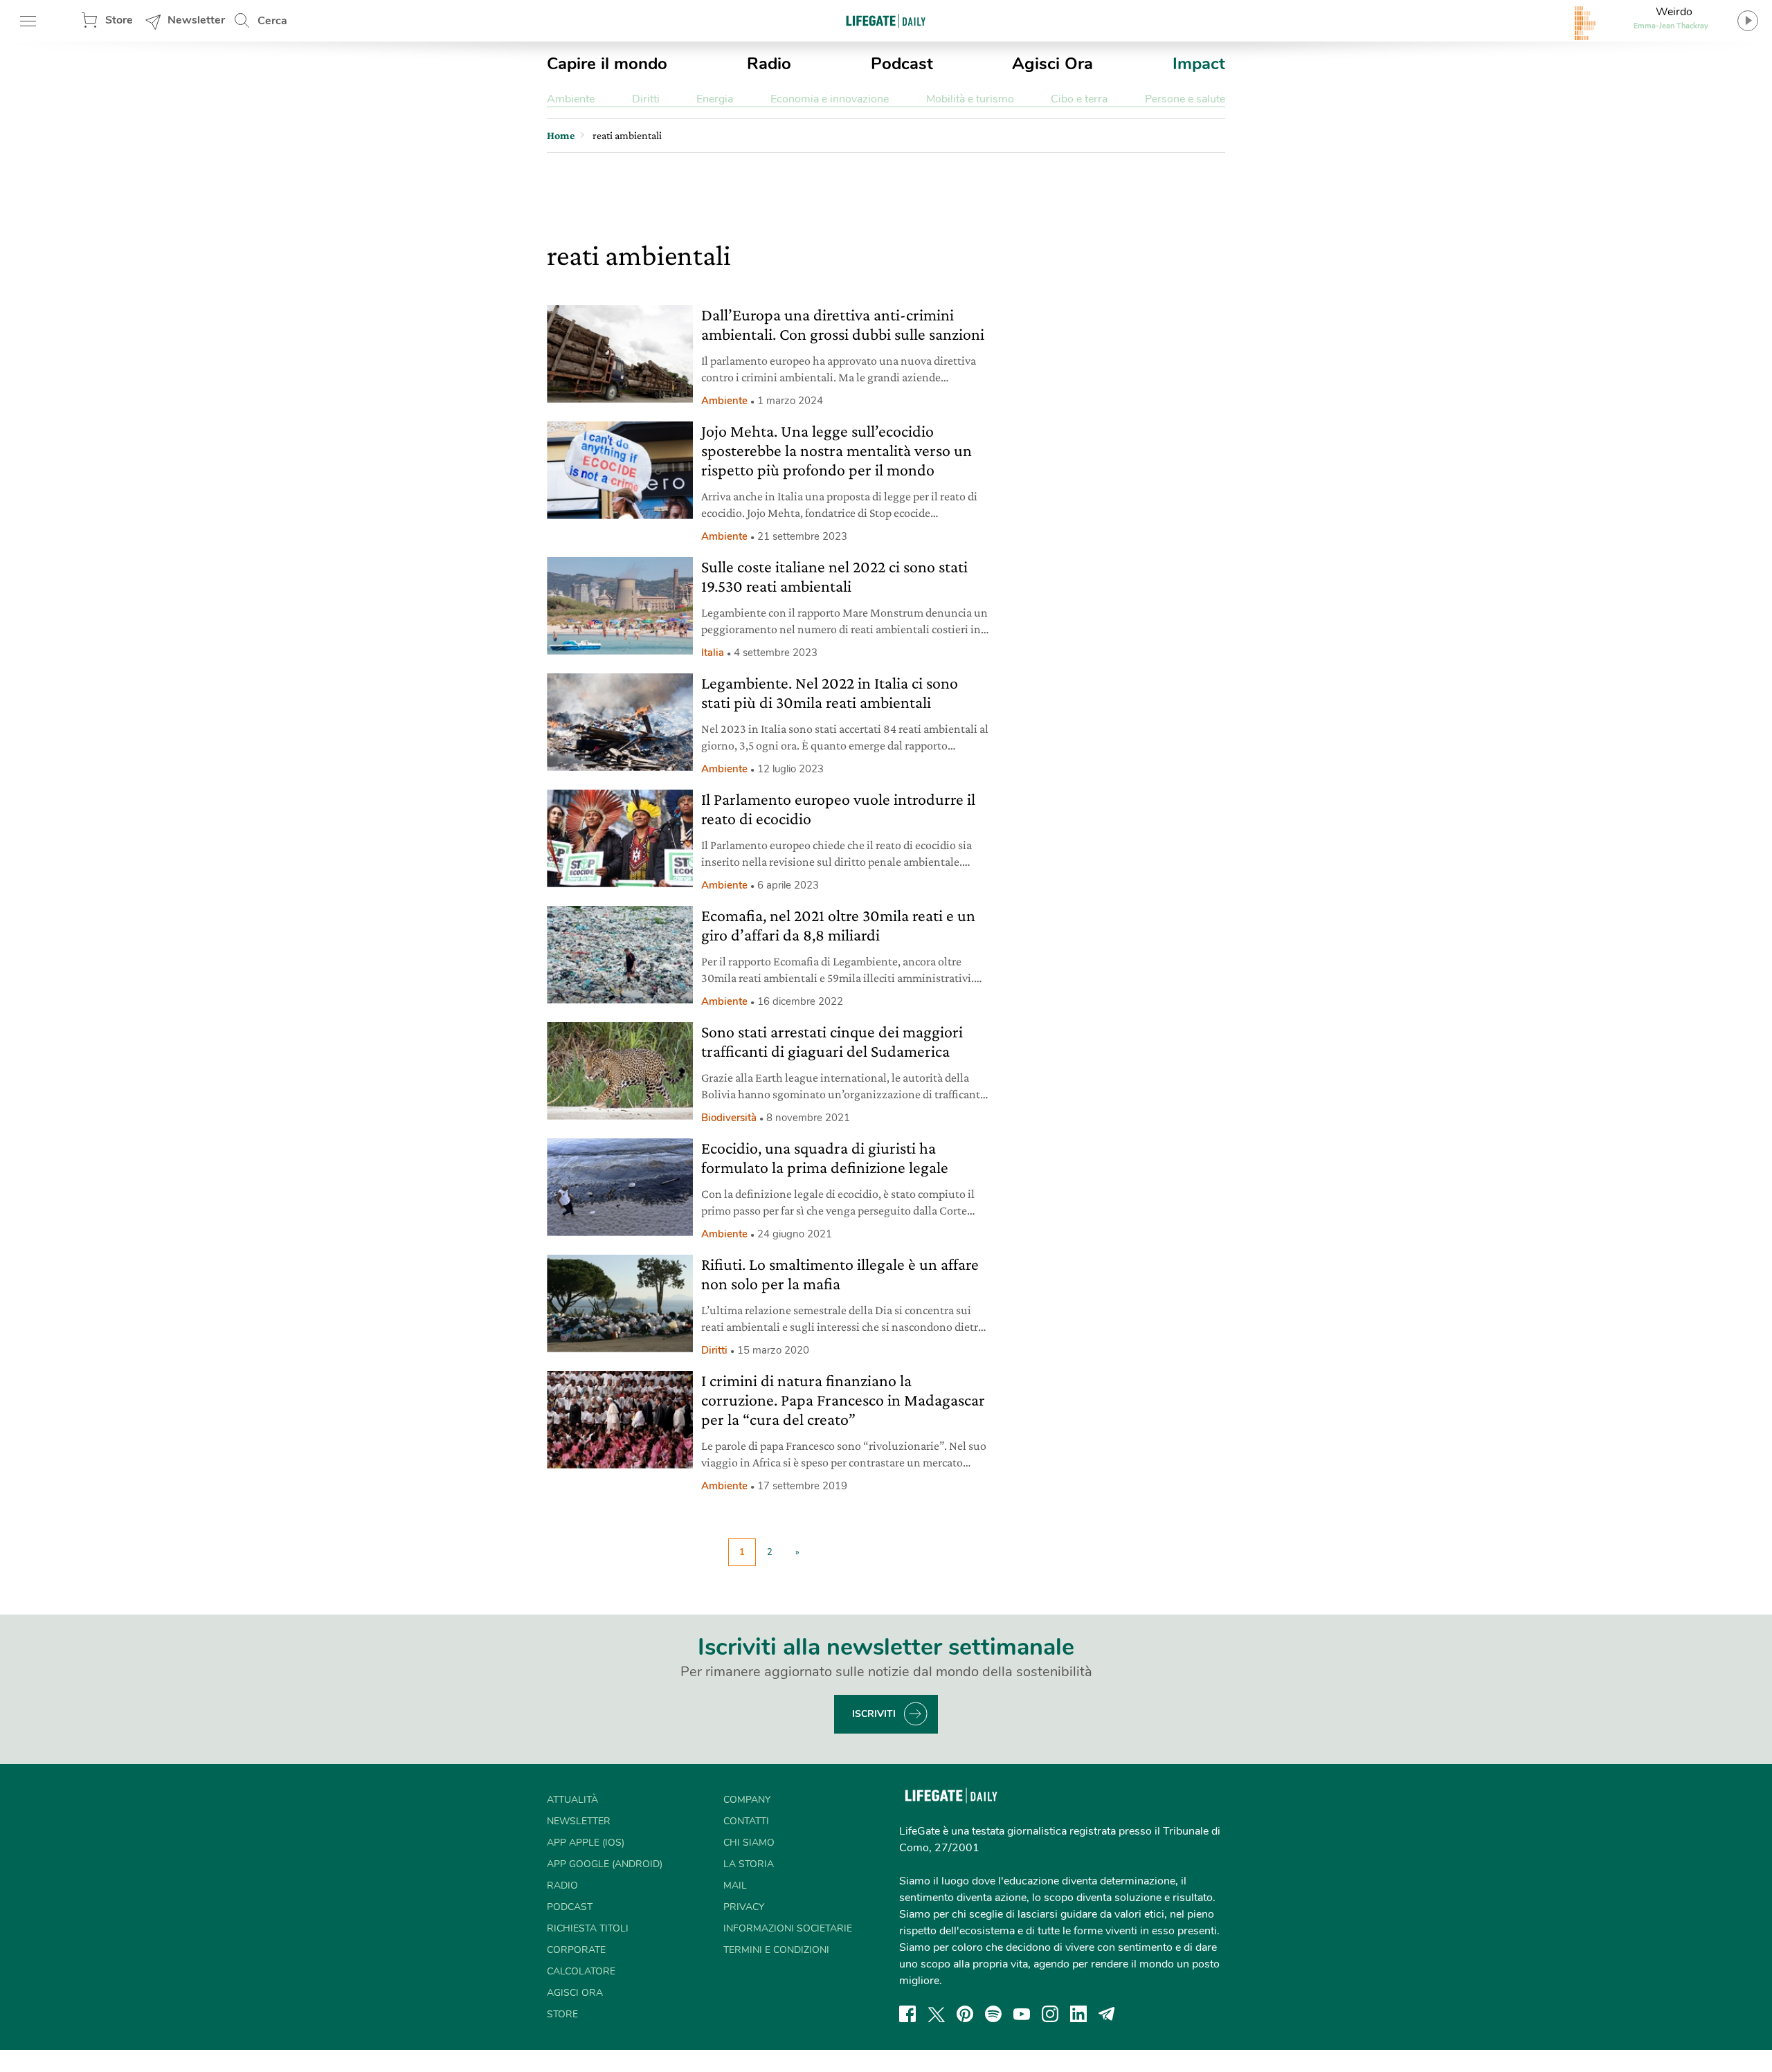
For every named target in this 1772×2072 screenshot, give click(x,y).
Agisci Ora (1052, 64)
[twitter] (937, 2014)
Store (119, 20)
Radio (769, 64)
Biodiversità (729, 1118)
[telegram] (1107, 2014)
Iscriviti (874, 1714)
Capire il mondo (607, 64)
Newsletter (196, 20)
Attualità (572, 1800)
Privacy (744, 1907)
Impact (1199, 64)
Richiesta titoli (588, 1928)
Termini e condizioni (776, 1950)
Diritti (646, 99)
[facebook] (907, 2014)
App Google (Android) (605, 1864)
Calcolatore (581, 1971)
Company (747, 1800)
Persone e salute (1185, 99)
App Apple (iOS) (586, 1843)
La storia (749, 1864)
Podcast (902, 64)
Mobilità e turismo (970, 99)
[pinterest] (965, 2014)
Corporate (576, 1950)
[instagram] (1050, 2014)
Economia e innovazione (830, 99)
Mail (735, 1885)
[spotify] (993, 2014)
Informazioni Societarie (788, 1928)
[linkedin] (1078, 2014)
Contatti (746, 1821)
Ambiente (571, 99)
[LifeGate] (886, 20)
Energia (715, 99)
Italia (713, 653)
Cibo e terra (1079, 99)
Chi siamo (749, 1843)
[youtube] (1022, 2014)
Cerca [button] (272, 21)
